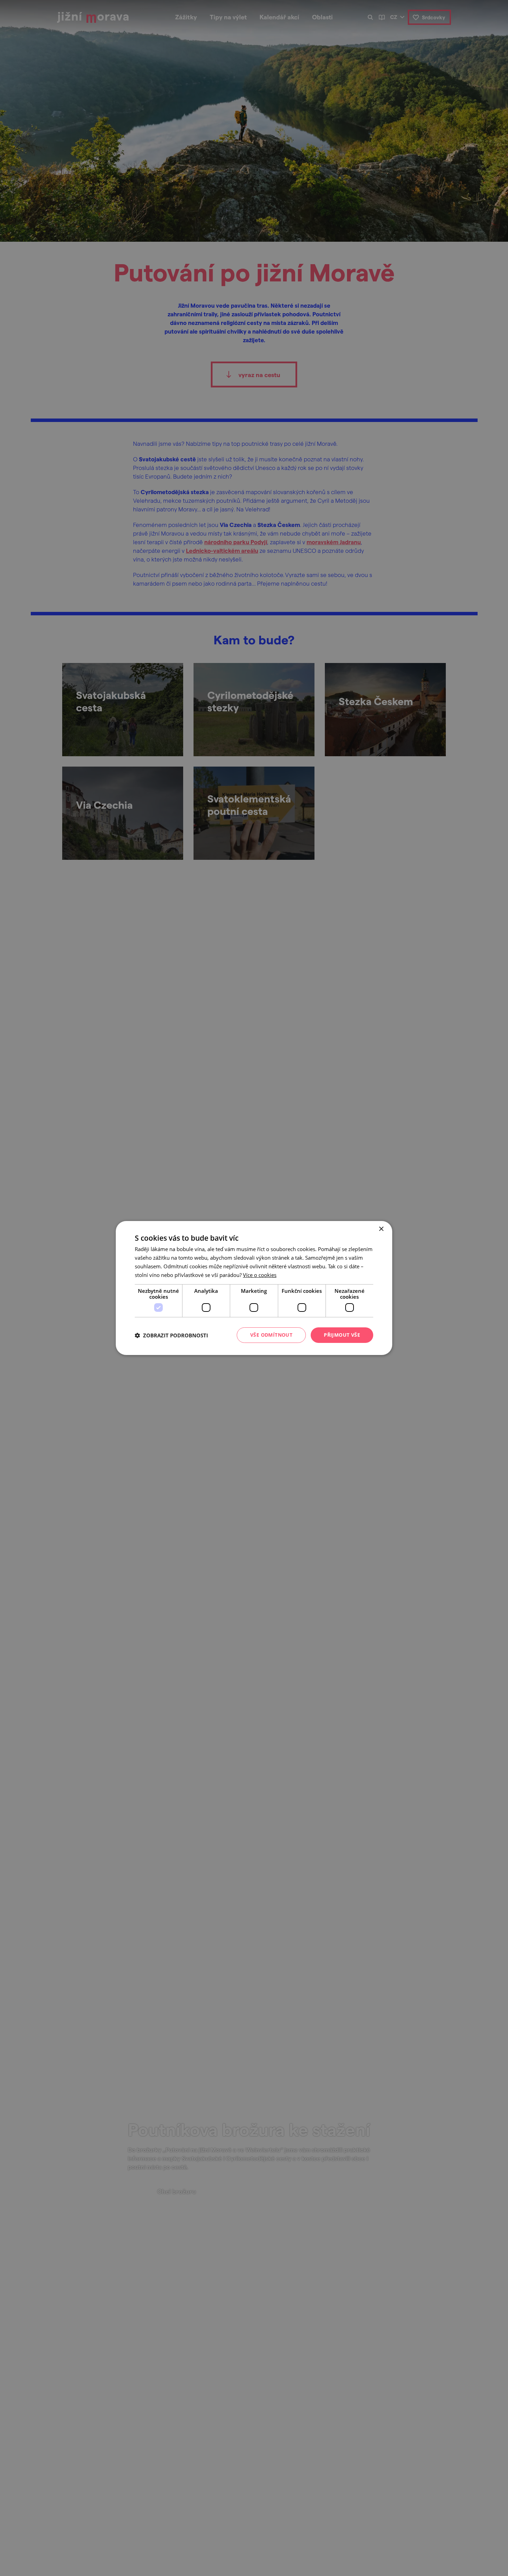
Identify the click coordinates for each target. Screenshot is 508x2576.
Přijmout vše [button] (342, 1335)
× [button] (381, 1229)
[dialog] (254, 1288)
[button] (171, 1335)
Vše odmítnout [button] (271, 1335)
